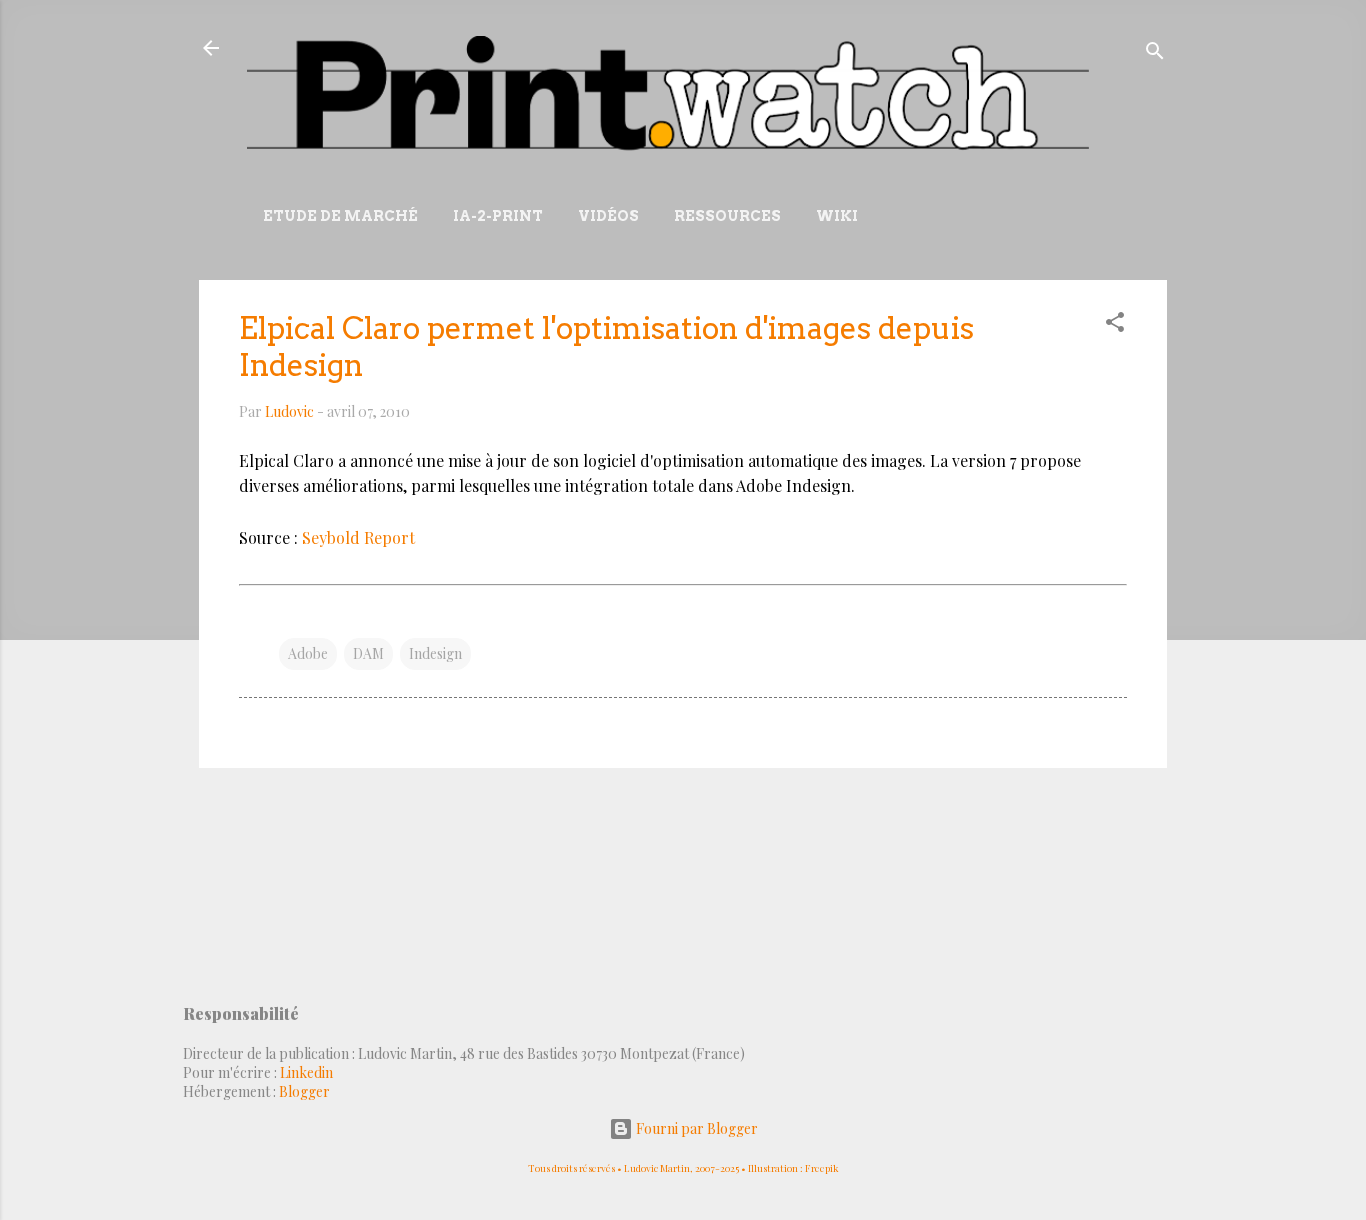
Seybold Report (358, 537)
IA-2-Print (498, 216)
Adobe (308, 653)
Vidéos (608, 216)
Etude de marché (340, 216)
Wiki (837, 216)
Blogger (304, 1091)
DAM (368, 653)
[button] (1115, 325)
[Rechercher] (1155, 54)
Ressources (727, 216)
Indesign (435, 653)
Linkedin (306, 1072)
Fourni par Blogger (695, 1128)
